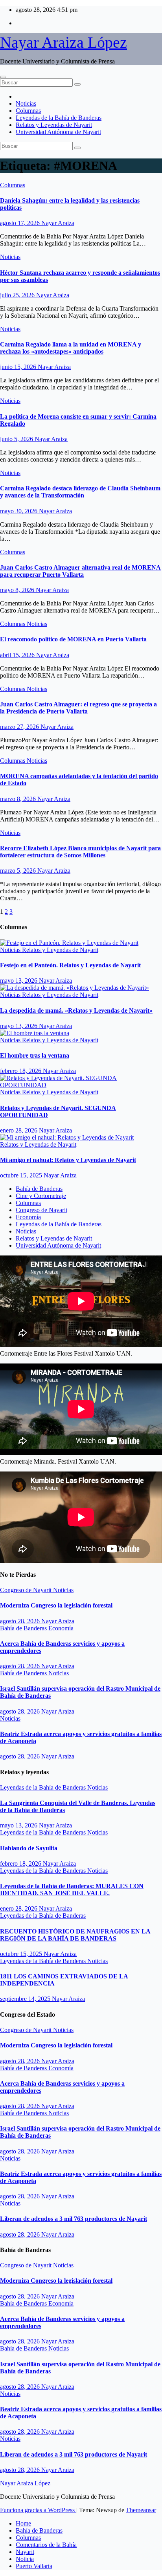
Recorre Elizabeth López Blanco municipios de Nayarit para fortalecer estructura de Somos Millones (80, 852)
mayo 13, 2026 (19, 981)
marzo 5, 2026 (19, 871)
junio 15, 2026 (19, 367)
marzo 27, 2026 (20, 727)
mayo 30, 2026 (19, 511)
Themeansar (141, 2510)
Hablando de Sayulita (29, 1848)
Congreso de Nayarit (41, 1210)
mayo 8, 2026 (18, 590)
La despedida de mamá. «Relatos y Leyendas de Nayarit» (76, 1010)
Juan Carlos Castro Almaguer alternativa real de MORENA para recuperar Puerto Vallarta (80, 571)
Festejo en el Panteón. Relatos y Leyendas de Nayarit (70, 965)
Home (23, 2523)
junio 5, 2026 (17, 439)
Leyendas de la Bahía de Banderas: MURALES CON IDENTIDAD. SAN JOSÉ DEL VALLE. (72, 1890)
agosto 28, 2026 (21, 1621)
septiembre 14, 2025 (26, 1999)
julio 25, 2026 (18, 295)
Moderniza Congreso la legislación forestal (56, 1605)
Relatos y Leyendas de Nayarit (54, 125)
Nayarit (25, 2552)
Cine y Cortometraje (41, 1196)
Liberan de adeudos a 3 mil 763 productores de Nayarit (74, 2219)
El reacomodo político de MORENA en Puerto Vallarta (73, 639)
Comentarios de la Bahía (46, 2545)
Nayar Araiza (58, 223)
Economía (28, 1217)
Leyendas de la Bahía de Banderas (59, 118)
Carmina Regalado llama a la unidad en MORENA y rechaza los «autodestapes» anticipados (71, 348)
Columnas (28, 111)
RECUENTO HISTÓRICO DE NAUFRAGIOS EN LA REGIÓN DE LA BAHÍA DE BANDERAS (75, 1935)
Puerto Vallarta (34, 2566)
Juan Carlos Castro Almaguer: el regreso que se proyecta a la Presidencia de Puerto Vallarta (78, 708)
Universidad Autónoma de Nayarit (58, 132)
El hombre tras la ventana (35, 1055)
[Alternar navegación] (3, 77)
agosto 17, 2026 (21, 223)
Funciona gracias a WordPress (38, 2510)
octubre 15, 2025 (22, 1175)
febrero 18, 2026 (21, 1071)
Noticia (25, 2559)
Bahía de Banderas (39, 1189)
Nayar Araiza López (64, 42)
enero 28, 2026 (19, 1130)
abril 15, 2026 (18, 655)
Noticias (26, 103)
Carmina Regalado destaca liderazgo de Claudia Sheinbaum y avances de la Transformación (80, 492)
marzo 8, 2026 (19, 799)
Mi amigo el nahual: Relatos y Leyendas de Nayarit (68, 1160)
